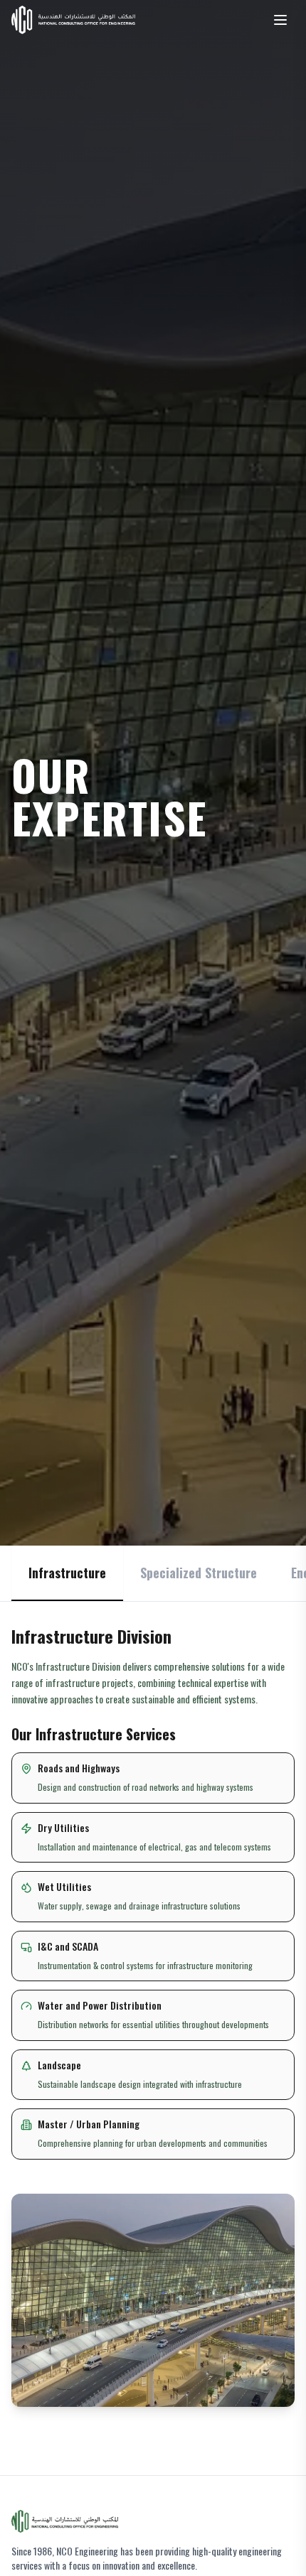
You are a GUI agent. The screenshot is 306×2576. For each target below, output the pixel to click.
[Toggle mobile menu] (280, 20)
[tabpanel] (153, 2016)
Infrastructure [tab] (67, 1573)
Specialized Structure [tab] (199, 1573)
